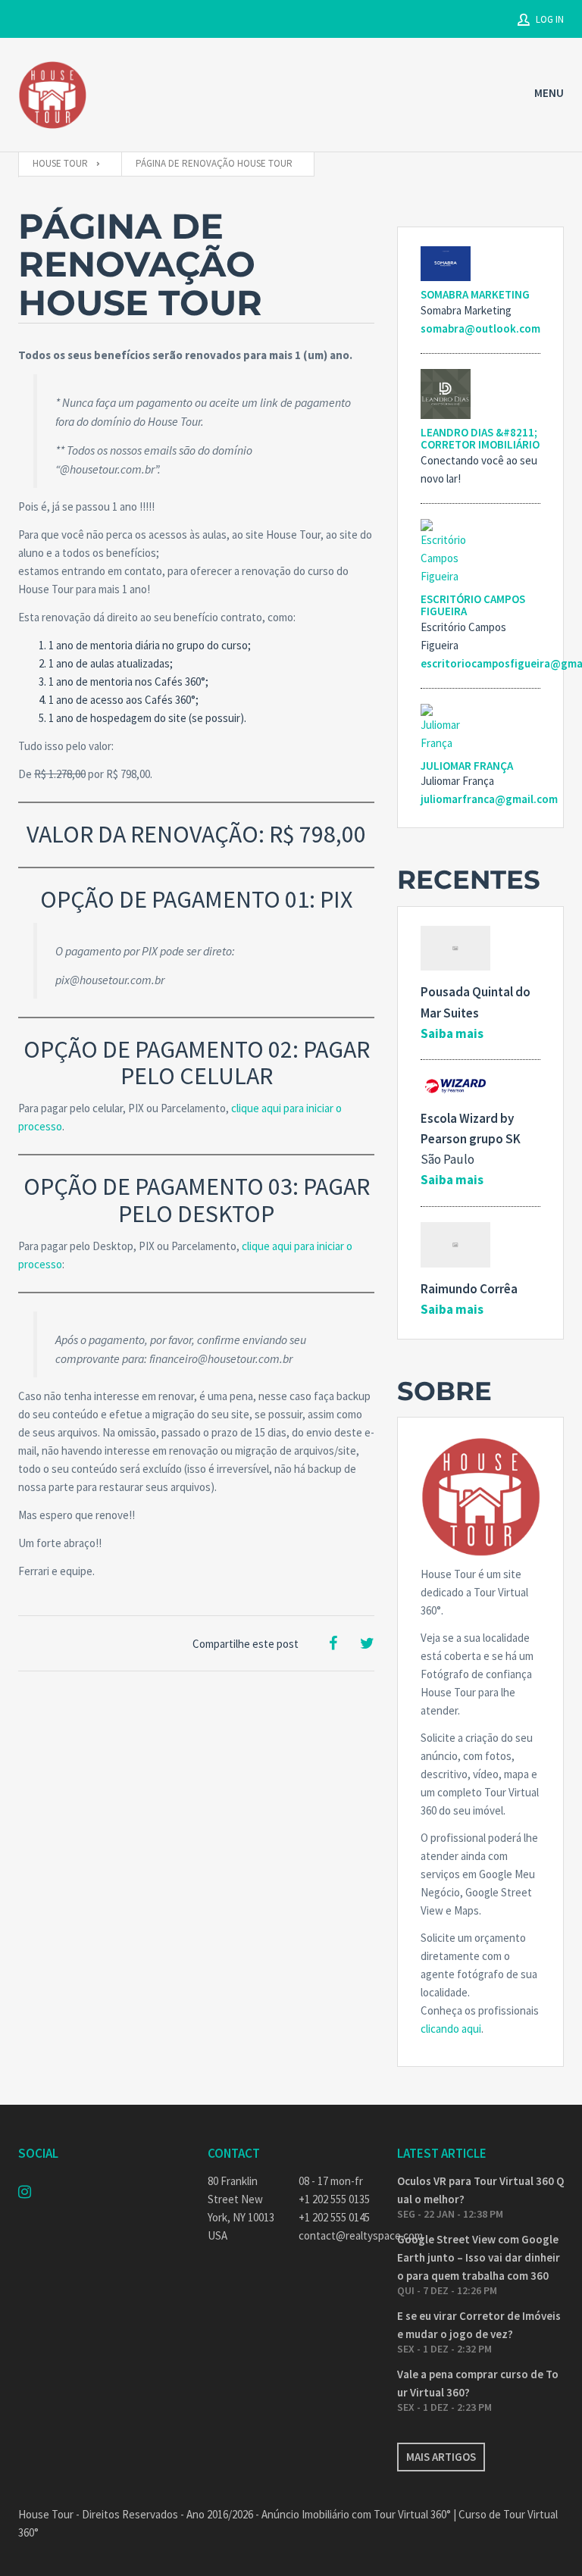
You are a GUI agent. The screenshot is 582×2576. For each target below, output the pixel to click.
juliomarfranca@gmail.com (489, 799)
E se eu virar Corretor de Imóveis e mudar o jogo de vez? (479, 2325)
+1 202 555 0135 (334, 2199)
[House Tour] (52, 95)
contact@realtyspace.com (336, 2235)
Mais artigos (441, 2457)
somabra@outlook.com (480, 328)
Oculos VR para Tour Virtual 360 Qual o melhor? (480, 2190)
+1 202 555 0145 (334, 2217)
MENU (549, 93)
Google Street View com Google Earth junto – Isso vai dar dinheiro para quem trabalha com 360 (479, 2257)
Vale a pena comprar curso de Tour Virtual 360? (478, 2383)
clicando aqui (451, 2029)
